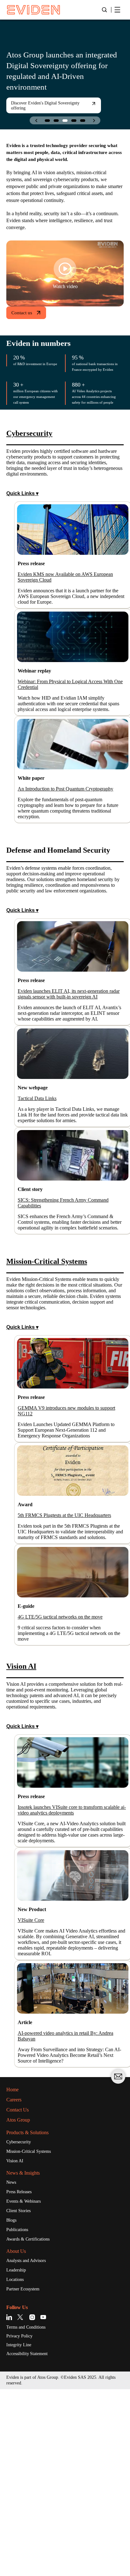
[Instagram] (32, 2503)
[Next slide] (94, 120)
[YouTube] (43, 2503)
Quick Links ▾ (23, 529)
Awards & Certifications (32, 2423)
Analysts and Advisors (30, 2445)
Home (14, 2271)
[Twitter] (21, 2503)
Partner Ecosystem (27, 2474)
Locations (17, 2465)
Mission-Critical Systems (33, 2333)
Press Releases (22, 2374)
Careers (16, 2281)
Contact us (24, 326)
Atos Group (21, 2301)
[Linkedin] (10, 2503)
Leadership (18, 2455)
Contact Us (21, 2291)
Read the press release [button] (69, 111)
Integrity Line (21, 2531)
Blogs (13, 2404)
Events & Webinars (27, 2384)
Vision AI (16, 2343)
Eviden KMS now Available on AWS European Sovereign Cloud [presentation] (62, 613)
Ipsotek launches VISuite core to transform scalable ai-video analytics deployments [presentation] (73, 1974)
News (12, 2365)
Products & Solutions (33, 2314)
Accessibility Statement (32, 2540)
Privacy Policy (22, 2522)
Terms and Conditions (30, 2513)
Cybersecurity (22, 2323)
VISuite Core (33, 2092)
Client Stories (21, 2394)
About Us (18, 2435)
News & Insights (27, 2355)
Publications (20, 2413)
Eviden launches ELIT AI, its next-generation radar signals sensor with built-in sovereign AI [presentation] (71, 1086)
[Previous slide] (36, 120)
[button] (47, 121)
